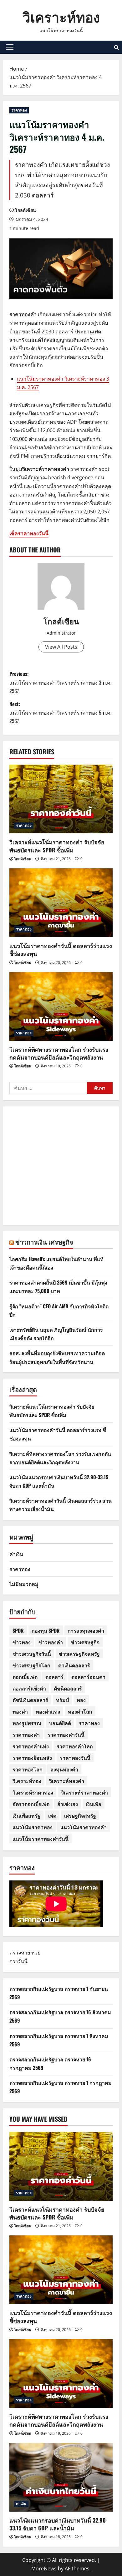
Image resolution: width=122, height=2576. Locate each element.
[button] (10, 47)
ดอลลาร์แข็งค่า (29, 1688)
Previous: (60, 682)
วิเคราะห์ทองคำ (67, 1781)
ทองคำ (20, 1711)
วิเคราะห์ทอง (61, 16)
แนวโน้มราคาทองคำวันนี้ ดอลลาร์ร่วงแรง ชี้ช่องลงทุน (61, 949)
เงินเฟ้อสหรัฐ (26, 1815)
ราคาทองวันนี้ (75, 1758)
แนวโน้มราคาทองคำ (84, 1827)
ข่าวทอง (22, 1642)
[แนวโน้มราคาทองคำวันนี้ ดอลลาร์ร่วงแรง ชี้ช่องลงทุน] (61, 903)
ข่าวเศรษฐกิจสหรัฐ (79, 1654)
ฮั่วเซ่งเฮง (68, 1804)
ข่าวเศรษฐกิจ (85, 1642)
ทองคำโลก (80, 1711)
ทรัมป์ (62, 1700)
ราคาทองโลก (28, 1769)
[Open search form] (117, 47)
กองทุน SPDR (46, 1630)
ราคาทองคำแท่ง (31, 1746)
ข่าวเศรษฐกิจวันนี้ (32, 1654)
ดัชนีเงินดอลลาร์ (30, 1700)
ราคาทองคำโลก (75, 1746)
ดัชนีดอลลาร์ (68, 1688)
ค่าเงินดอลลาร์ (74, 1665)
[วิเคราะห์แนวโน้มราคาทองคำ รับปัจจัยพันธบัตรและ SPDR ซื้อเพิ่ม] (61, 799)
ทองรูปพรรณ (27, 1723)
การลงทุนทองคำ (86, 1630)
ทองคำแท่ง (48, 1711)
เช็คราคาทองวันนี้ (29, 533)
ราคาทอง (19, 110)
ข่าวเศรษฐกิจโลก (31, 1665)
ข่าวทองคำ (51, 1642)
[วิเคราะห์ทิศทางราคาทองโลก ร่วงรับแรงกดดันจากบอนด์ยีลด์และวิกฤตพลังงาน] (61, 1006)
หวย (36, 1953)
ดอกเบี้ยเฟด (25, 1677)
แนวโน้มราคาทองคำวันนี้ (41, 1839)
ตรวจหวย (20, 1953)
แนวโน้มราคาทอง (33, 1827)
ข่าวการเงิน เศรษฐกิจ (44, 1242)
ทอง (81, 1700)
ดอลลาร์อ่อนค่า (88, 1677)
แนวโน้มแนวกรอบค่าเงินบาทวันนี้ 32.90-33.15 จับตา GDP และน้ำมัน (58, 2524)
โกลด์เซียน (25, 210)
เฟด (52, 1815)
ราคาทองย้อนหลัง (32, 1758)
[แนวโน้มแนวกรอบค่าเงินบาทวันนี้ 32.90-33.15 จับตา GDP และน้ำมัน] (61, 2477)
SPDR (18, 1630)
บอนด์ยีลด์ (60, 1723)
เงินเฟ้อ (94, 1804)
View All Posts (61, 647)
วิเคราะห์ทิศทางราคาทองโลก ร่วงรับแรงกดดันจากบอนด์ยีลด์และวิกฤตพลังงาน (59, 1053)
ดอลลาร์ (54, 1677)
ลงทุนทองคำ (64, 1769)
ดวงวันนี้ (18, 1961)
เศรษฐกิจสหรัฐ (80, 1815)
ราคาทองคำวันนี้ (66, 1735)
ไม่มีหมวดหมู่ (24, 1584)
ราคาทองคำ (26, 1735)
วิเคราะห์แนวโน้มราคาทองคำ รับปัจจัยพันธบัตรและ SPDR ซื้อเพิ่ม (57, 846)
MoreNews (44, 2569)
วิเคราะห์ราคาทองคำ (84, 1792)
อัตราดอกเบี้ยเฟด (31, 1804)
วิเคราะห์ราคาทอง (33, 1792)
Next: (60, 712)
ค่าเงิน (16, 1554)
